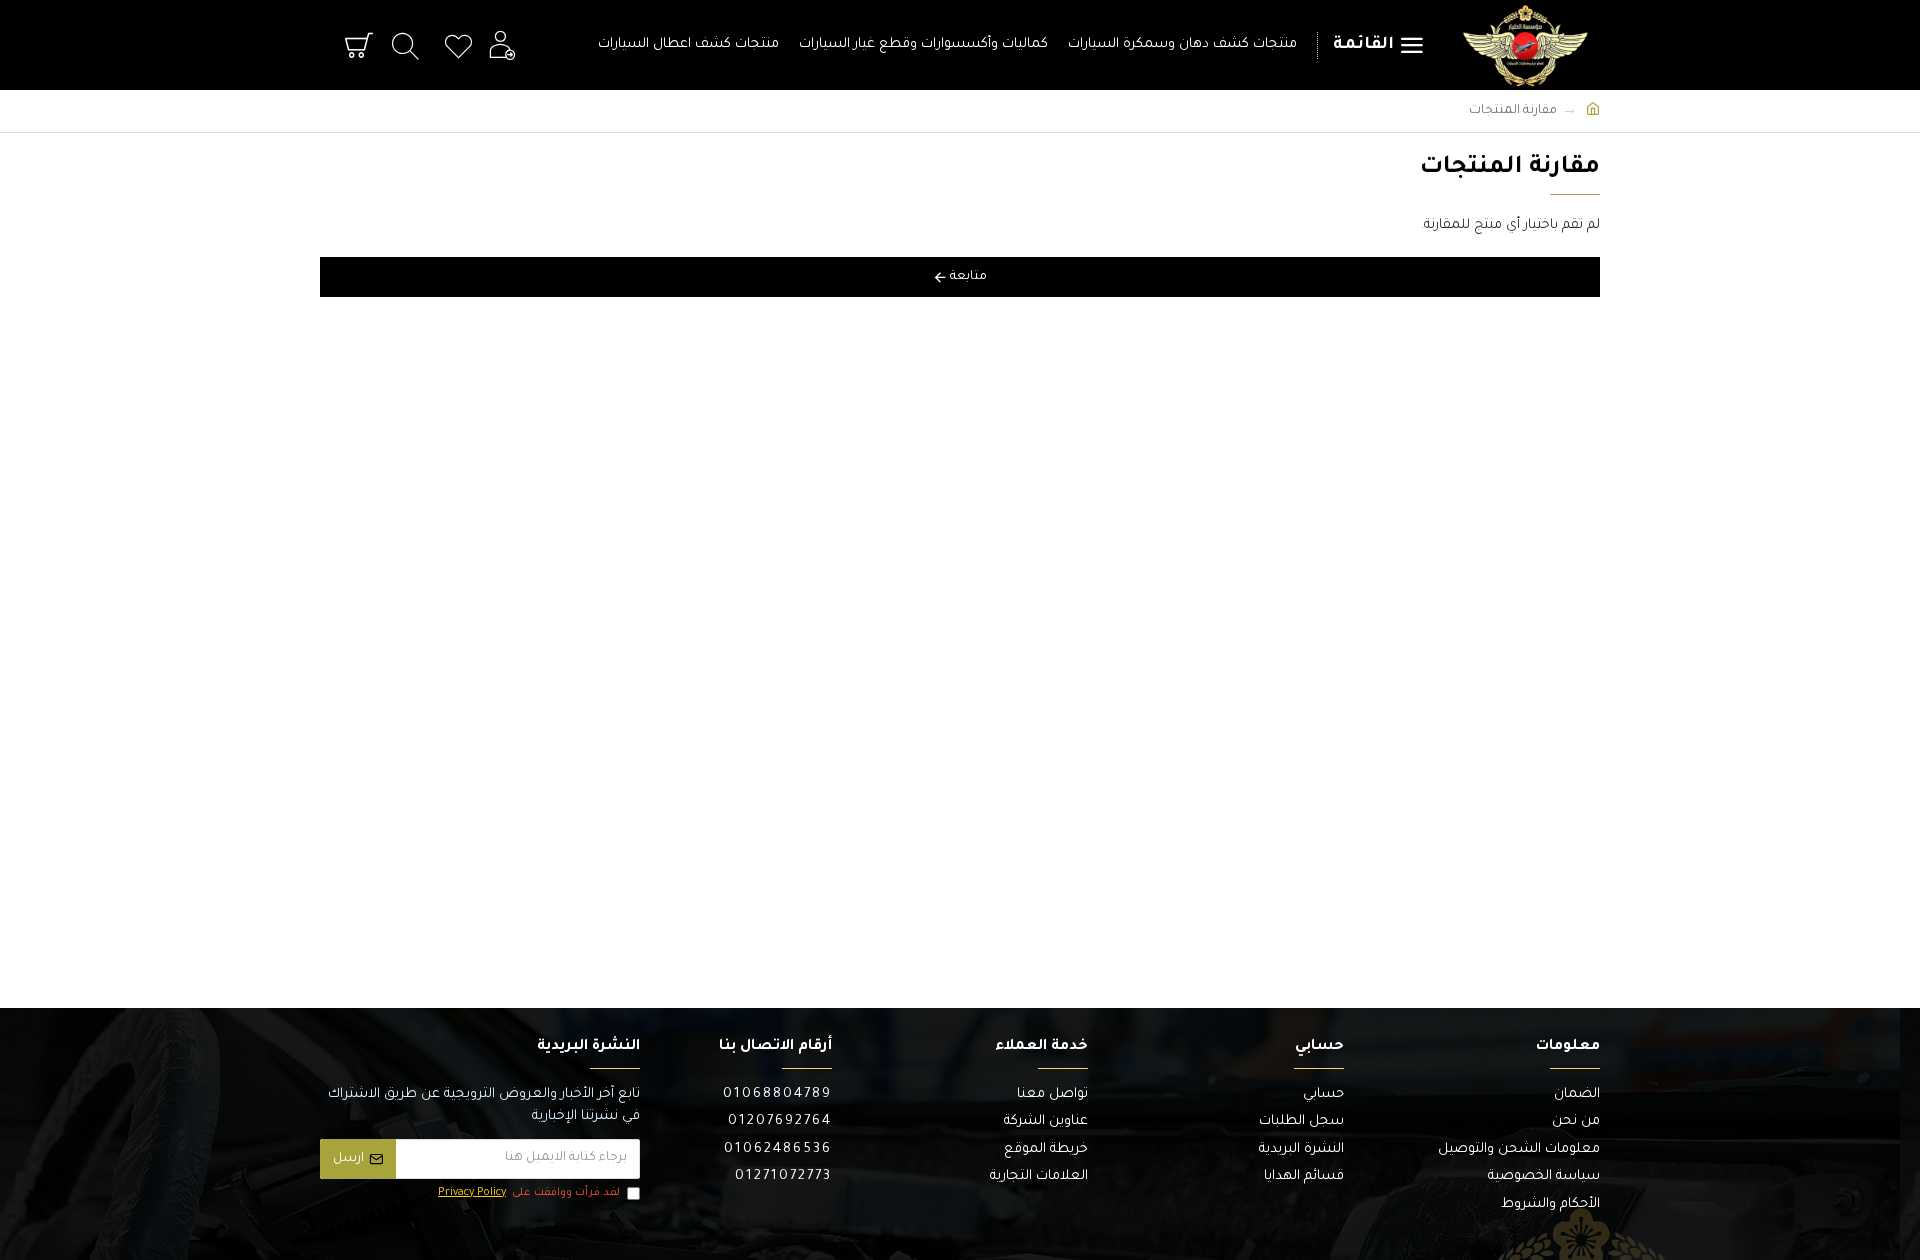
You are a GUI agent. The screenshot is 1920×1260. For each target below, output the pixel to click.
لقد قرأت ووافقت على (529, 1193)
